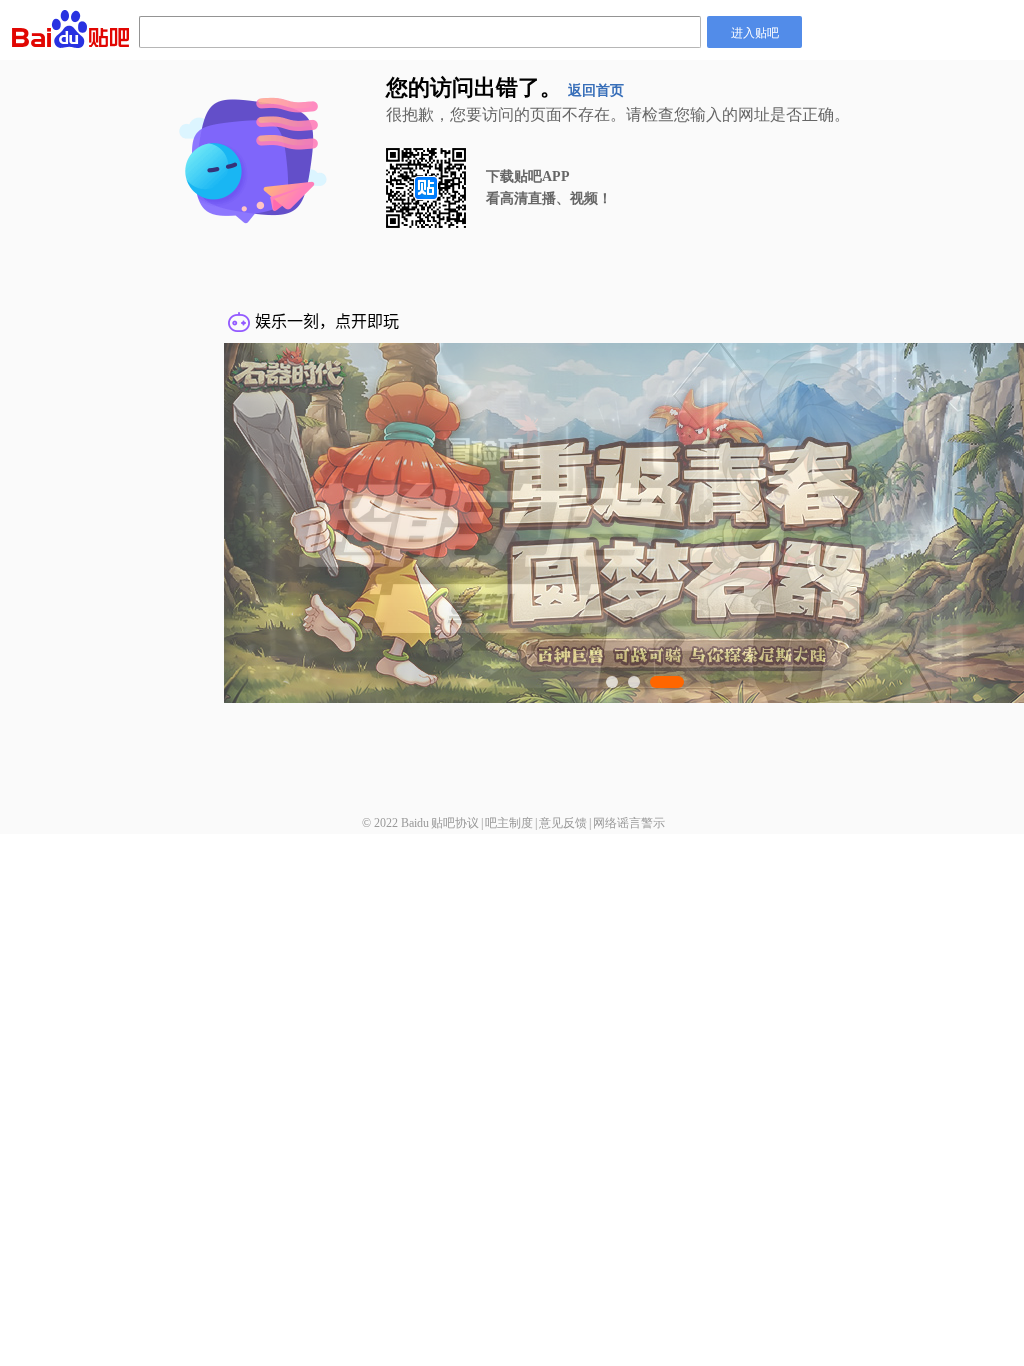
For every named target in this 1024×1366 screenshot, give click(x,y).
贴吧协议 (455, 823)
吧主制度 (509, 823)
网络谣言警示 (629, 823)
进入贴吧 (755, 31)
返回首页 (596, 90)
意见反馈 (563, 823)
